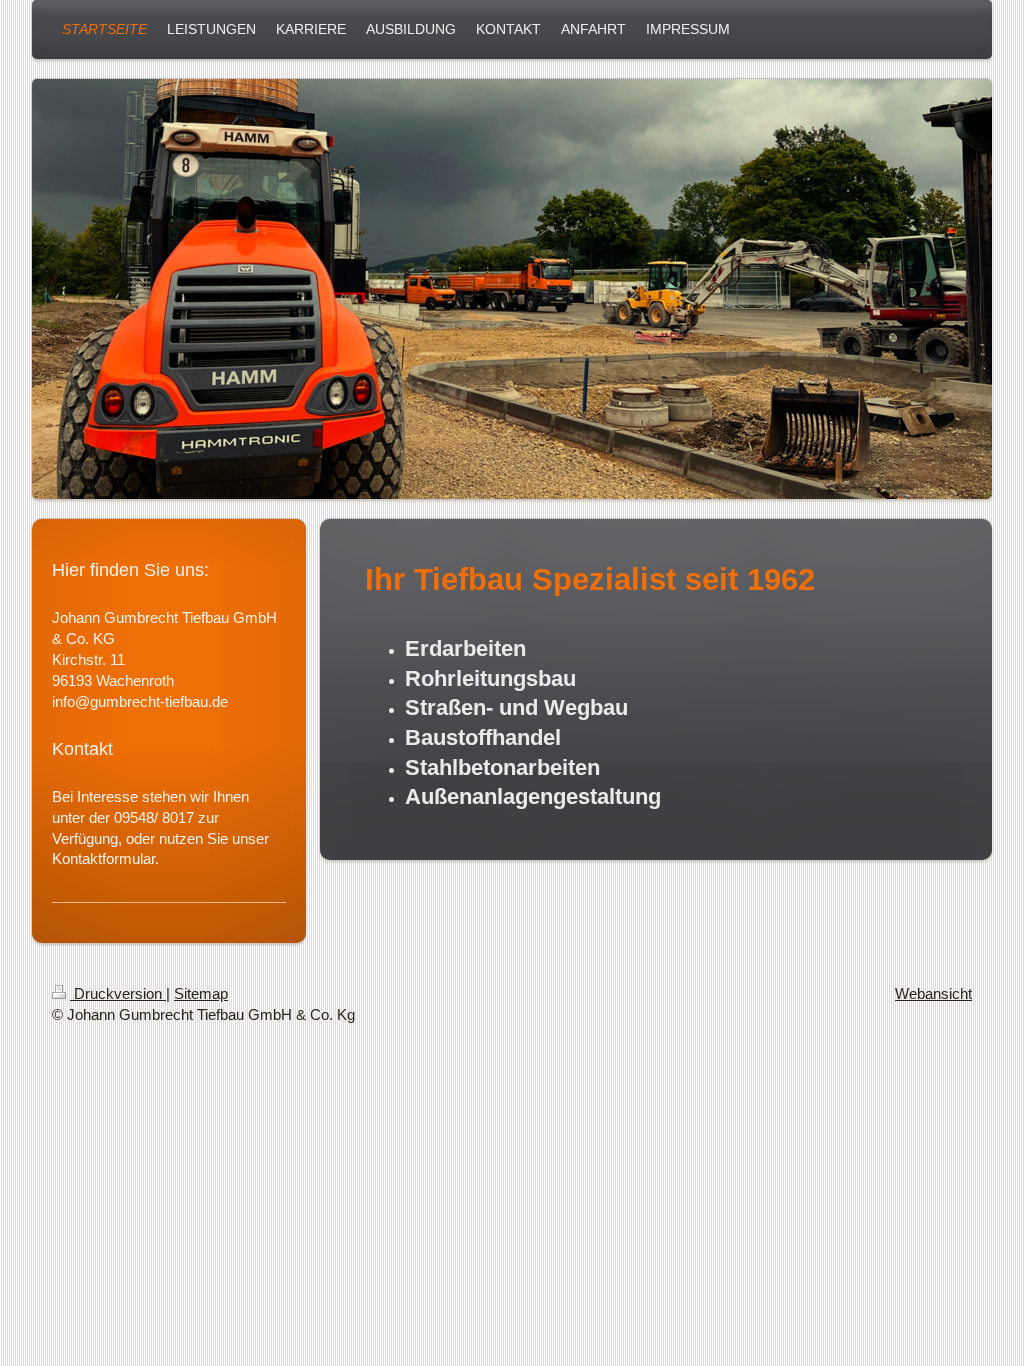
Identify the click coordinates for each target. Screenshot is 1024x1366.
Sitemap (201, 993)
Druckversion (118, 993)
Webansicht (933, 993)
